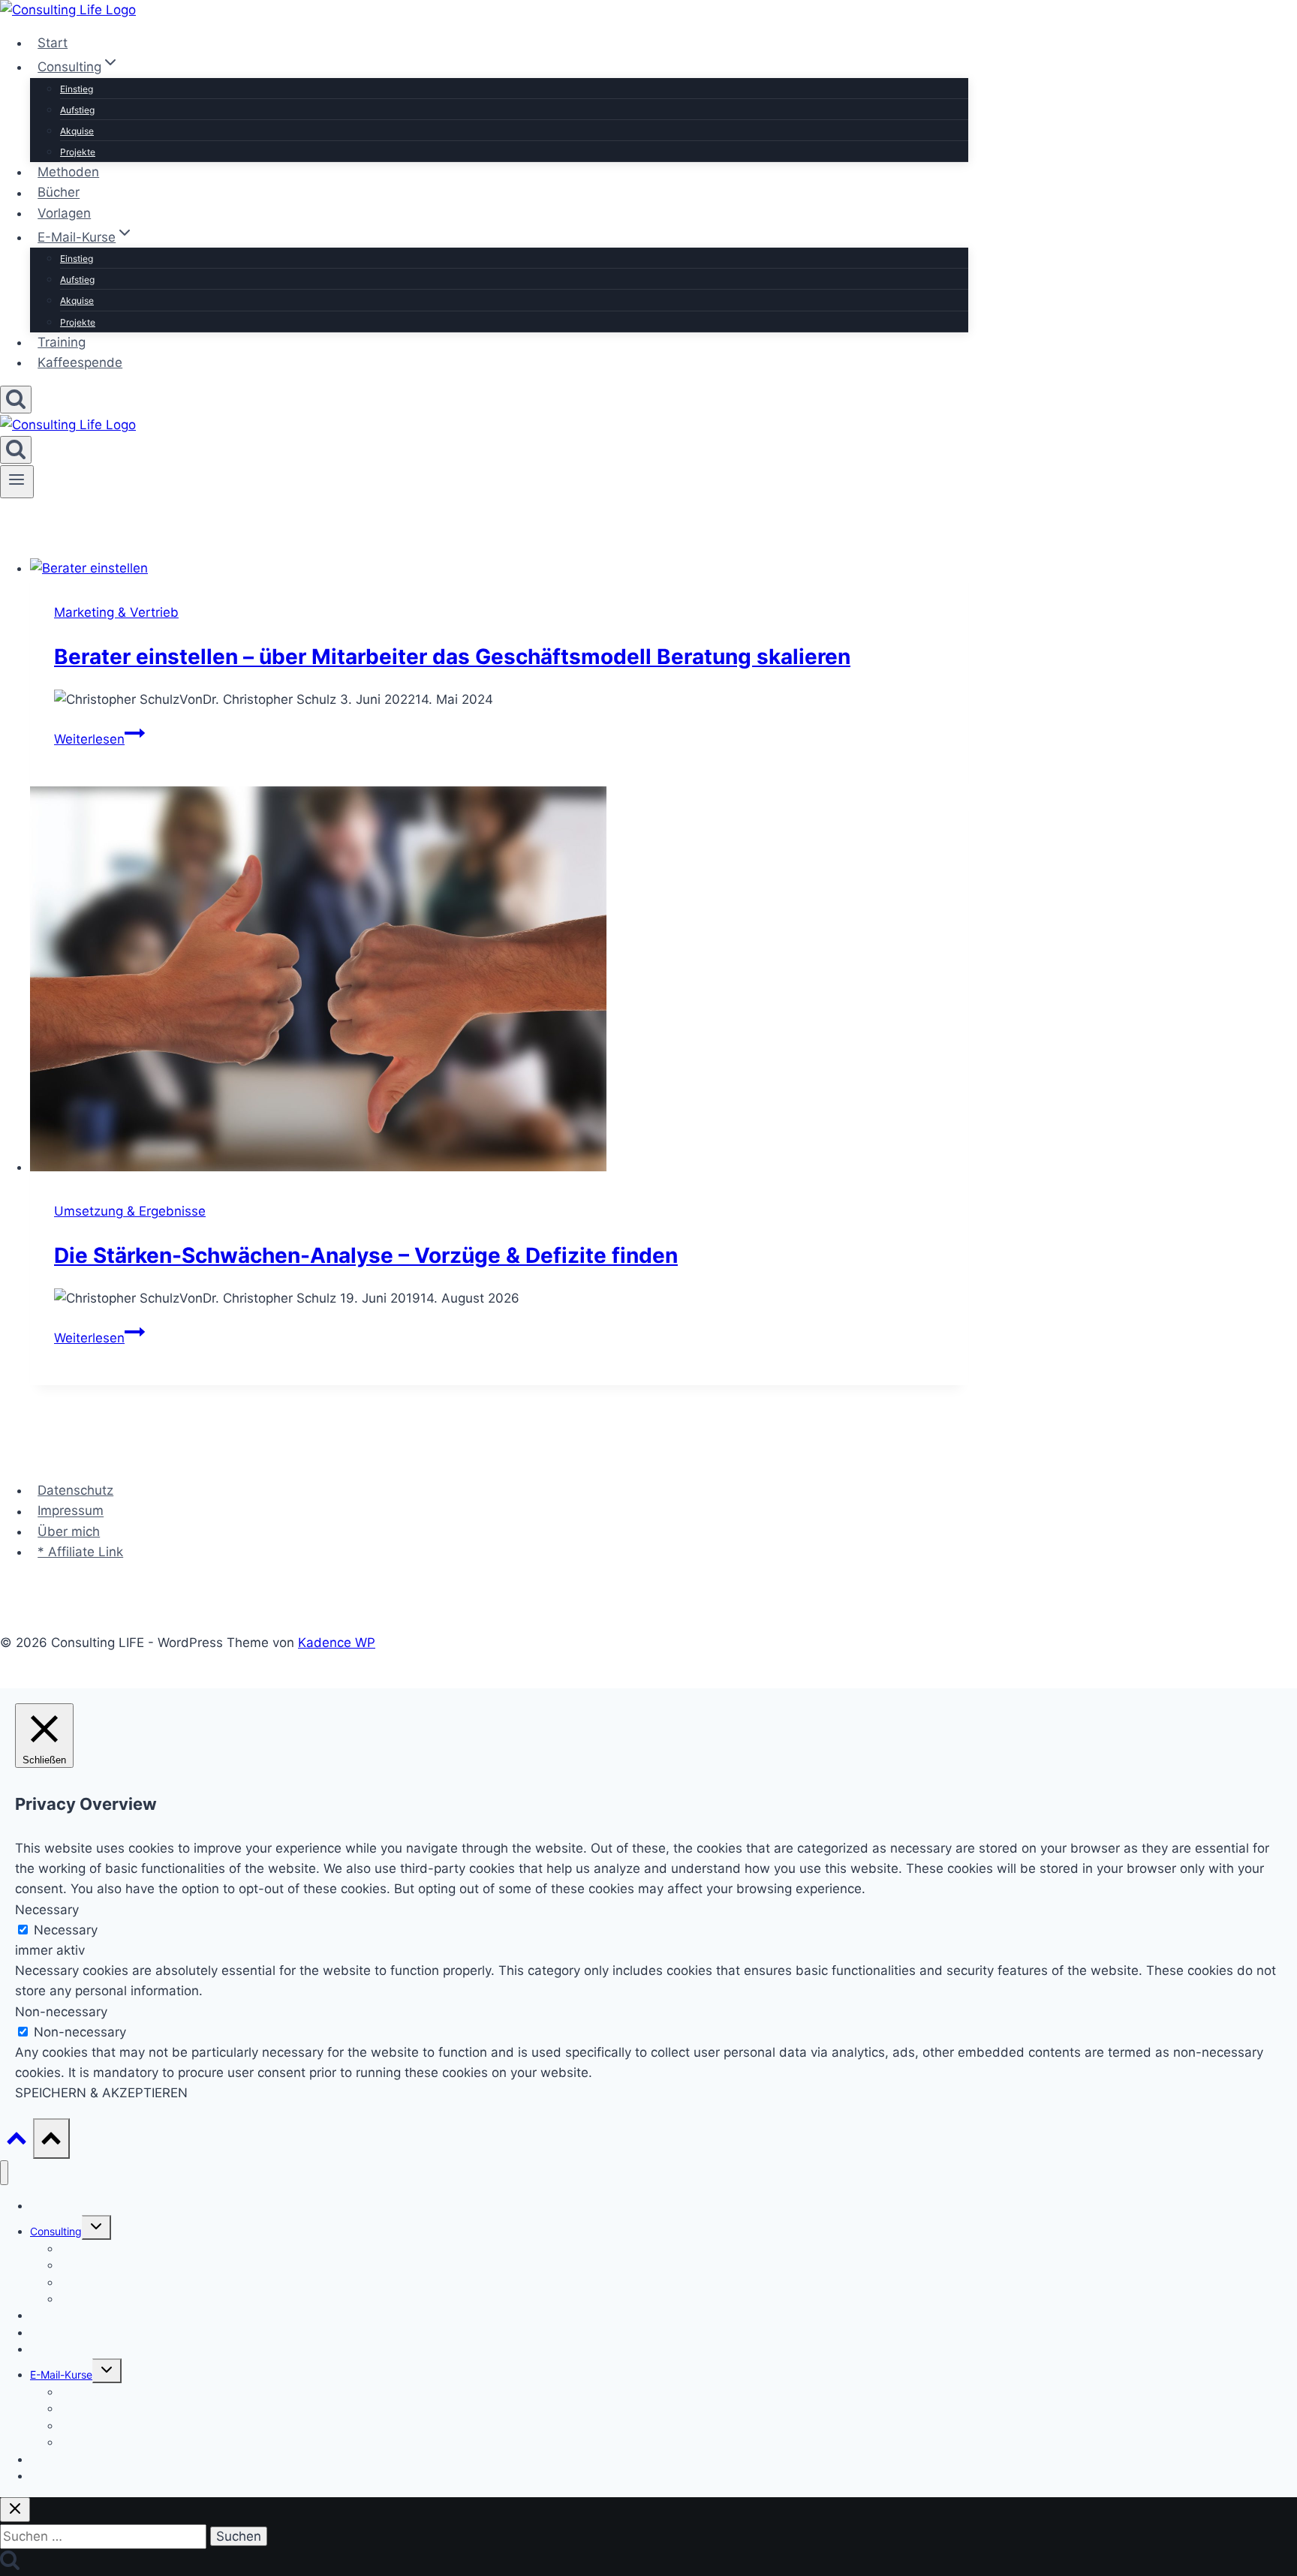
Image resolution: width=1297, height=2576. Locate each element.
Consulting (56, 2231)
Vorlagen (64, 213)
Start (53, 43)
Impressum (71, 1511)
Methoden (68, 172)
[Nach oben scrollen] (17, 2141)
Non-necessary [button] (61, 2012)
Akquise (77, 131)
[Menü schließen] (4, 2173)
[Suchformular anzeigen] (16, 400)
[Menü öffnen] (17, 482)
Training (62, 342)
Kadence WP (337, 1643)
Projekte (78, 152)
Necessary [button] (47, 1910)
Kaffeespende (80, 362)
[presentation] (499, 568)
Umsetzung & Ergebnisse (130, 1211)
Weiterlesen (99, 739)
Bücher (59, 193)
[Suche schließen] (15, 2510)
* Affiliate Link (80, 1552)
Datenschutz (75, 1490)
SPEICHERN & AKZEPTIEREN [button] (101, 2093)
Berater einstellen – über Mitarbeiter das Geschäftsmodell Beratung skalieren (452, 657)
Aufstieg (77, 110)
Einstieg (77, 89)
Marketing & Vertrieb (116, 612)
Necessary (66, 1930)
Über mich (69, 1531)
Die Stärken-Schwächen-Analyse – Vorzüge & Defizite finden (366, 1255)
